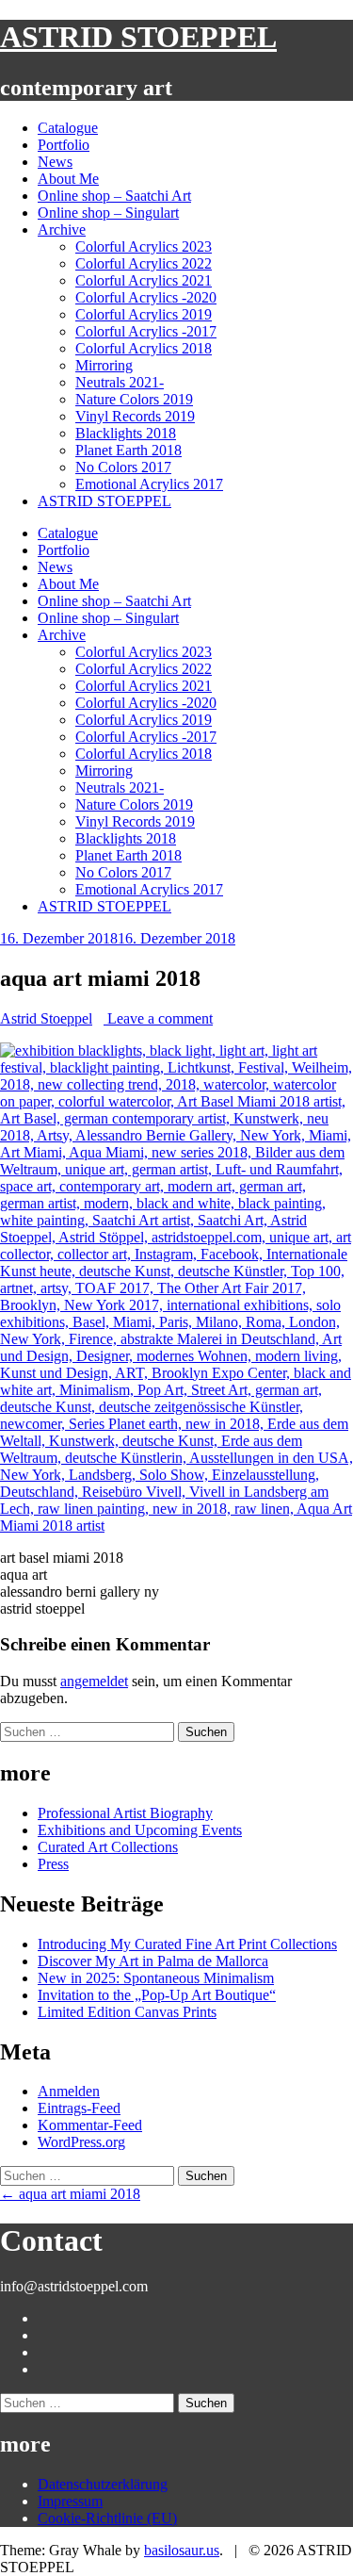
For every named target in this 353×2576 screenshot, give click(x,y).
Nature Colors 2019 (134, 399)
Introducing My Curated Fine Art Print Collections (187, 1944)
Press (53, 1864)
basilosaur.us (182, 2550)
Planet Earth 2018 (128, 450)
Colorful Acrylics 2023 (144, 246)
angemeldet (94, 1681)
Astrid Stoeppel (46, 1018)
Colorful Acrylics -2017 (146, 331)
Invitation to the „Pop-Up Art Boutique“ (157, 1995)
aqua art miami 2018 (70, 2194)
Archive (62, 230)
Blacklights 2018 (126, 433)
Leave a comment (158, 1018)
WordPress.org (81, 2142)
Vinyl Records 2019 (135, 416)
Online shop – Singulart (108, 213)
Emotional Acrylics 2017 (149, 484)
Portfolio (64, 145)
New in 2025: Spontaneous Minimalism (156, 1978)
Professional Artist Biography (125, 1813)
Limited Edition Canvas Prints (127, 2012)
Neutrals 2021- (120, 382)
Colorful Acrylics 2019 (144, 314)
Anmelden (69, 2091)
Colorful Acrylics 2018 (144, 348)
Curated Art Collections (108, 1847)
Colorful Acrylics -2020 (146, 297)
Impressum (70, 2501)
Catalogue (68, 128)
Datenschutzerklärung (103, 2484)
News (55, 162)
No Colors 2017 (123, 467)
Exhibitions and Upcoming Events (140, 1830)
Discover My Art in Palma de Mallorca (153, 1961)
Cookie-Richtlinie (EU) (107, 2518)
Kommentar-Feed (90, 2125)
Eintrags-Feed (79, 2108)
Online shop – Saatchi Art (114, 196)
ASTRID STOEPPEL (138, 37)
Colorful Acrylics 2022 (144, 263)
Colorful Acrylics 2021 (144, 280)
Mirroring (104, 365)
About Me (68, 179)
